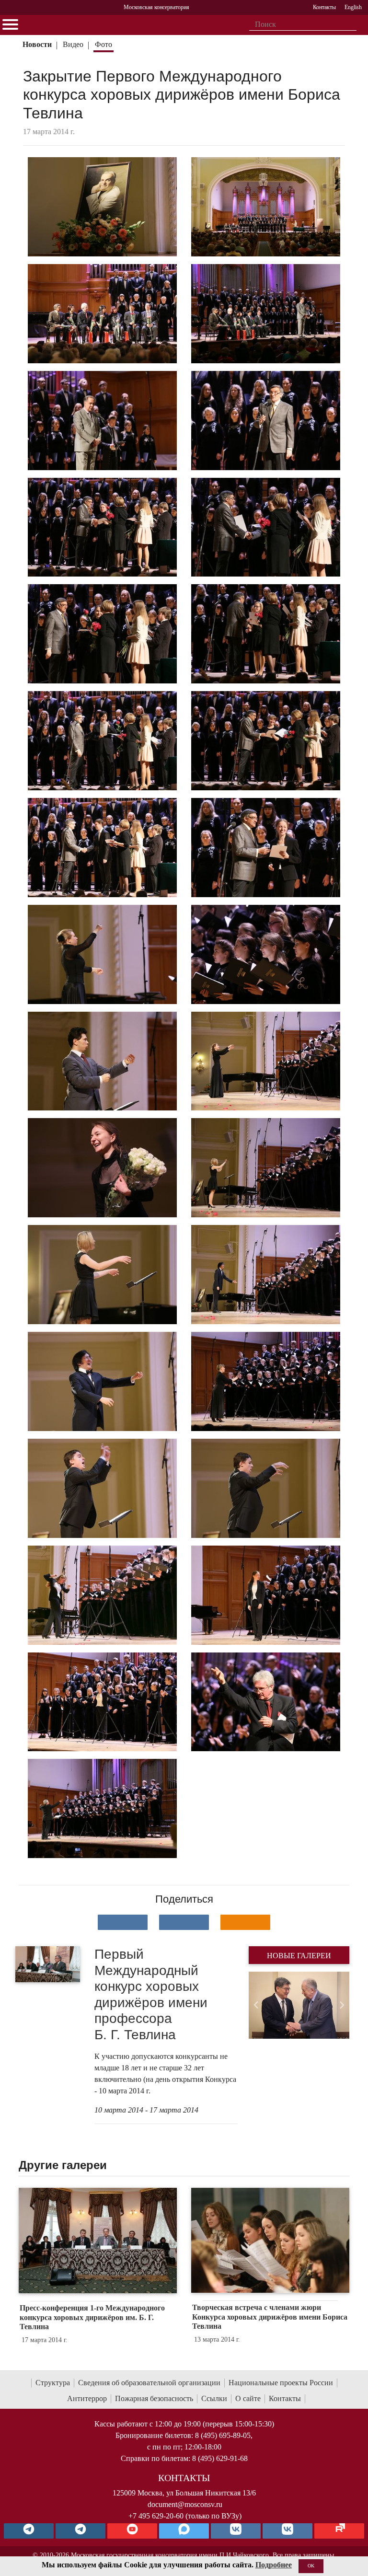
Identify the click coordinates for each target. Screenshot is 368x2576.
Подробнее (274, 2565)
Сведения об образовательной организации (149, 2383)
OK (311, 2566)
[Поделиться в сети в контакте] (123, 1922)
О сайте (248, 2398)
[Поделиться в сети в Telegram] (184, 1922)
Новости (37, 44)
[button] (256, 2005)
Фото (103, 44)
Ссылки (214, 2398)
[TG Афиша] (80, 2531)
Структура (53, 2383)
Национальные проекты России (281, 2383)
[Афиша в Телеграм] (339, 2531)
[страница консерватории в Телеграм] (29, 2531)
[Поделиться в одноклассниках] (245, 1922)
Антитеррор (87, 2398)
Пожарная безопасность (154, 2398)
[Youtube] (132, 2531)
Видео (73, 44)
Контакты (285, 2398)
